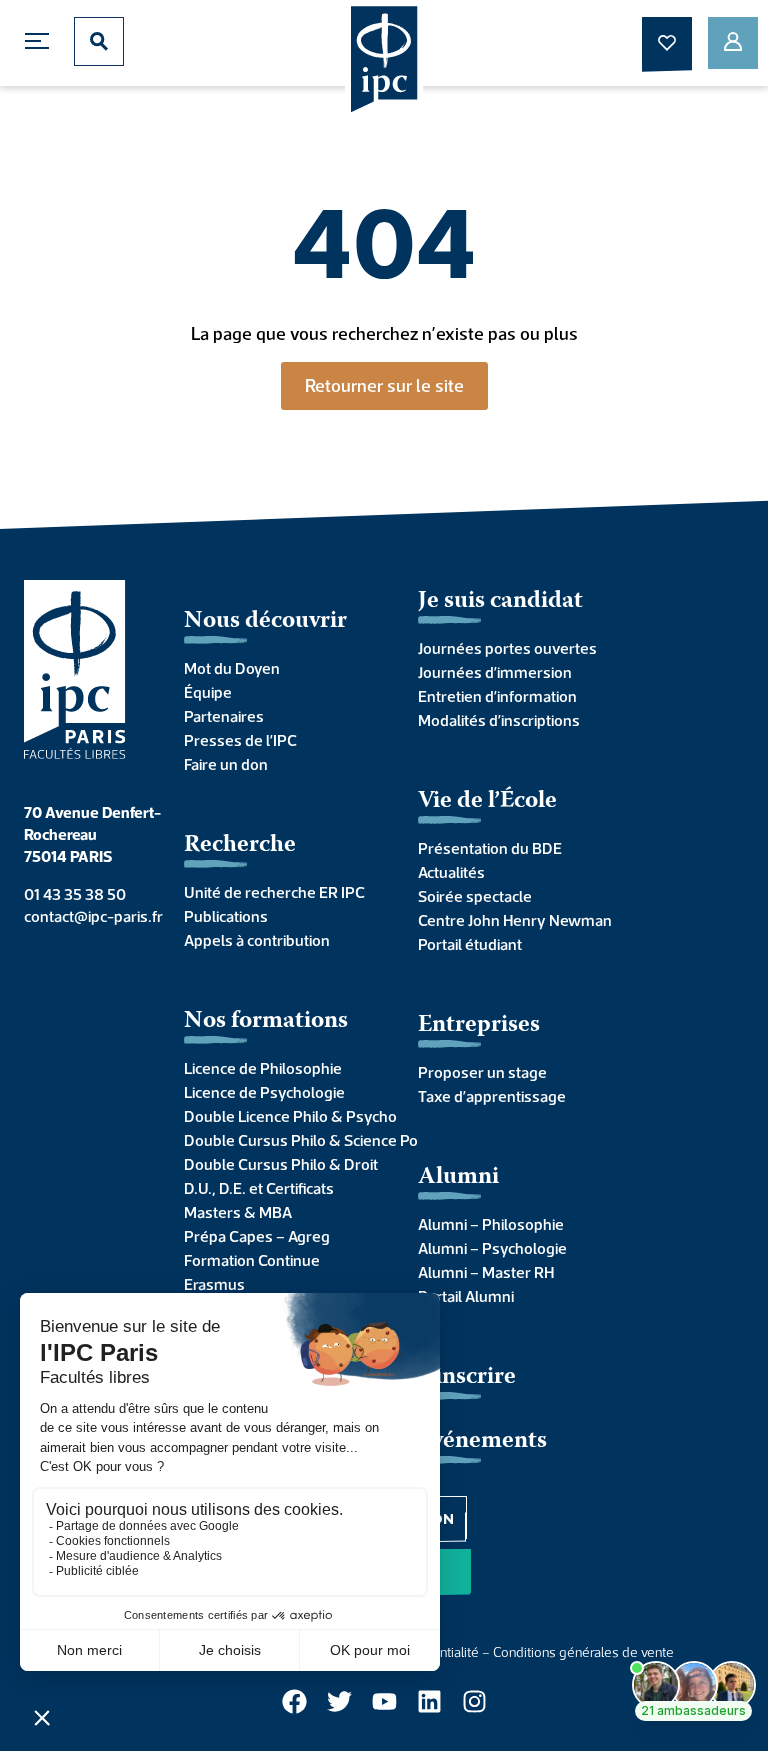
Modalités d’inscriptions (499, 720)
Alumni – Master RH (486, 1272)
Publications (226, 916)
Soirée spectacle (475, 896)
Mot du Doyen (232, 668)
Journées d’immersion (495, 672)
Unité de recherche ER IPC (274, 892)
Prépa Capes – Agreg (257, 1236)
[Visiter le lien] (384, 61)
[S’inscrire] (733, 43)
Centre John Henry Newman (515, 920)
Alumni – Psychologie (492, 1248)
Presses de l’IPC (240, 740)
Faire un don (226, 764)
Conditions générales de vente (583, 1652)
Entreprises (479, 1025)
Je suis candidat (500, 601)
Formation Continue (252, 1260)
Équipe (208, 692)
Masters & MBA (238, 1212)
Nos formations (266, 1021)
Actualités (451, 872)
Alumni (458, 1177)
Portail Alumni (466, 1296)
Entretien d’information (497, 696)
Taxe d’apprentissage (492, 1096)
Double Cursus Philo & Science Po (281, 1140)
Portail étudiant (470, 944)
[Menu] (42, 41)
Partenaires (224, 716)
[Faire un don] (667, 43)
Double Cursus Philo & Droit (281, 1164)
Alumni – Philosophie (491, 1224)
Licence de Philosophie (263, 1068)
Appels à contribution (257, 940)
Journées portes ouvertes (507, 648)
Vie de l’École (487, 801)
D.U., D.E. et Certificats (259, 1188)
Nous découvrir (265, 621)
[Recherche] (99, 41)
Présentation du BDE (490, 848)
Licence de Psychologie (264, 1092)
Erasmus (214, 1284)
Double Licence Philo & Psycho (281, 1116)
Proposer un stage (482, 1072)
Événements (482, 1441)
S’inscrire (467, 1377)
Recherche (240, 845)
